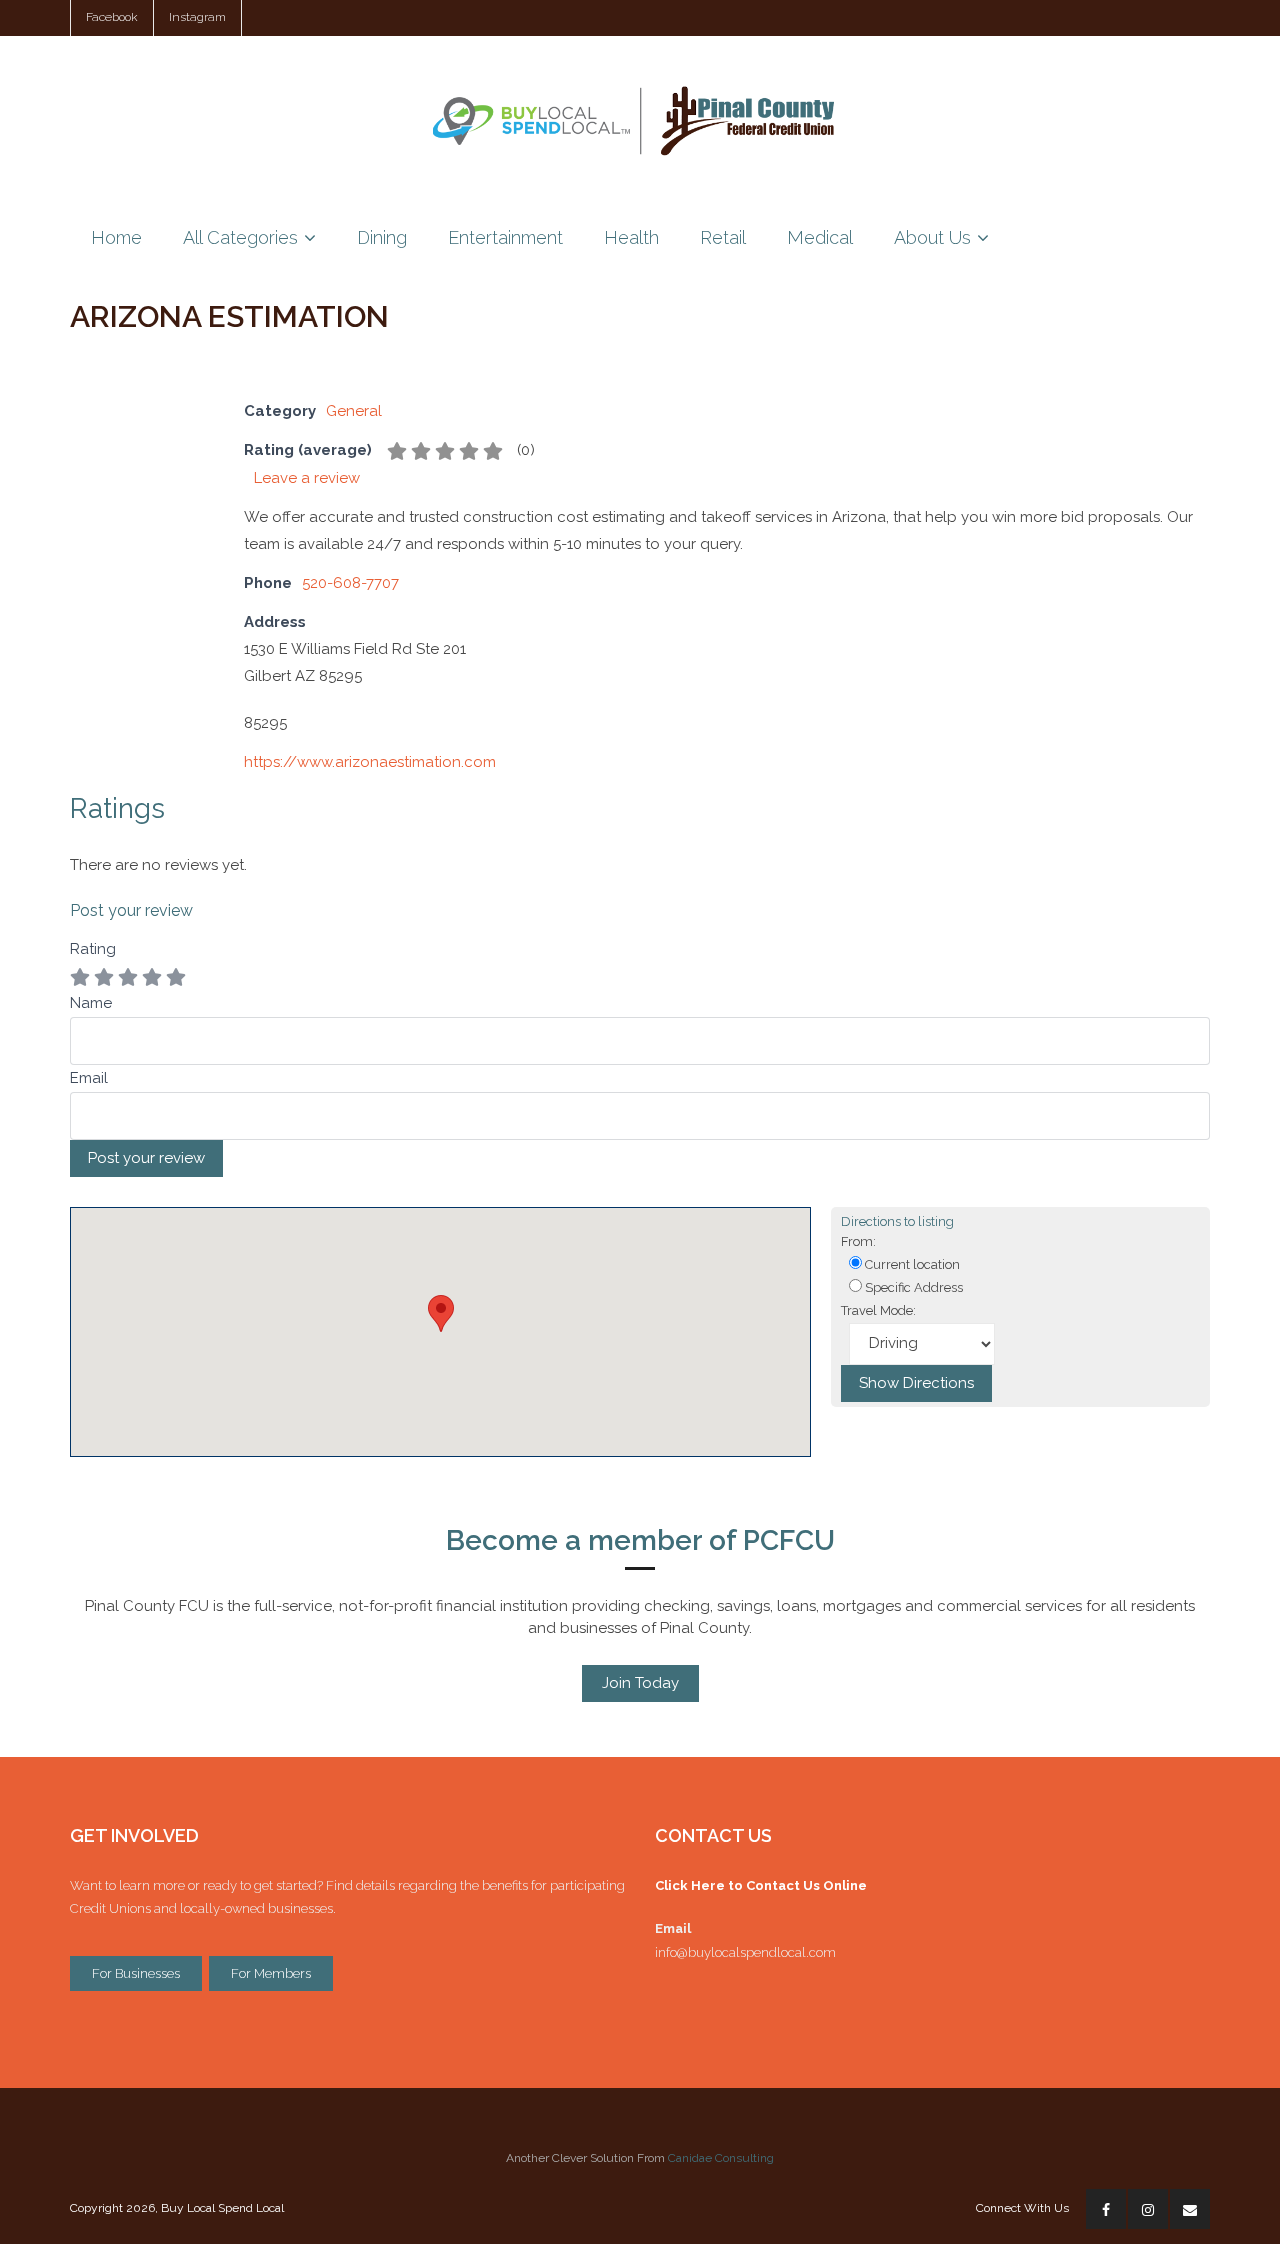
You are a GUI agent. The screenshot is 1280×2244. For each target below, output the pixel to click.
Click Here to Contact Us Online (761, 1885)
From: (858, 1241)
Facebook (112, 17)
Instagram (197, 17)
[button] (441, 1313)
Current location (911, 1264)
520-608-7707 (350, 583)
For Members (271, 1973)
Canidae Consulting (721, 2158)
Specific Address (912, 1287)
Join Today (640, 1683)
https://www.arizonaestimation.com (370, 762)
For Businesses (136, 1973)
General (354, 411)
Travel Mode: (878, 1310)
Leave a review (307, 478)
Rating (93, 949)
